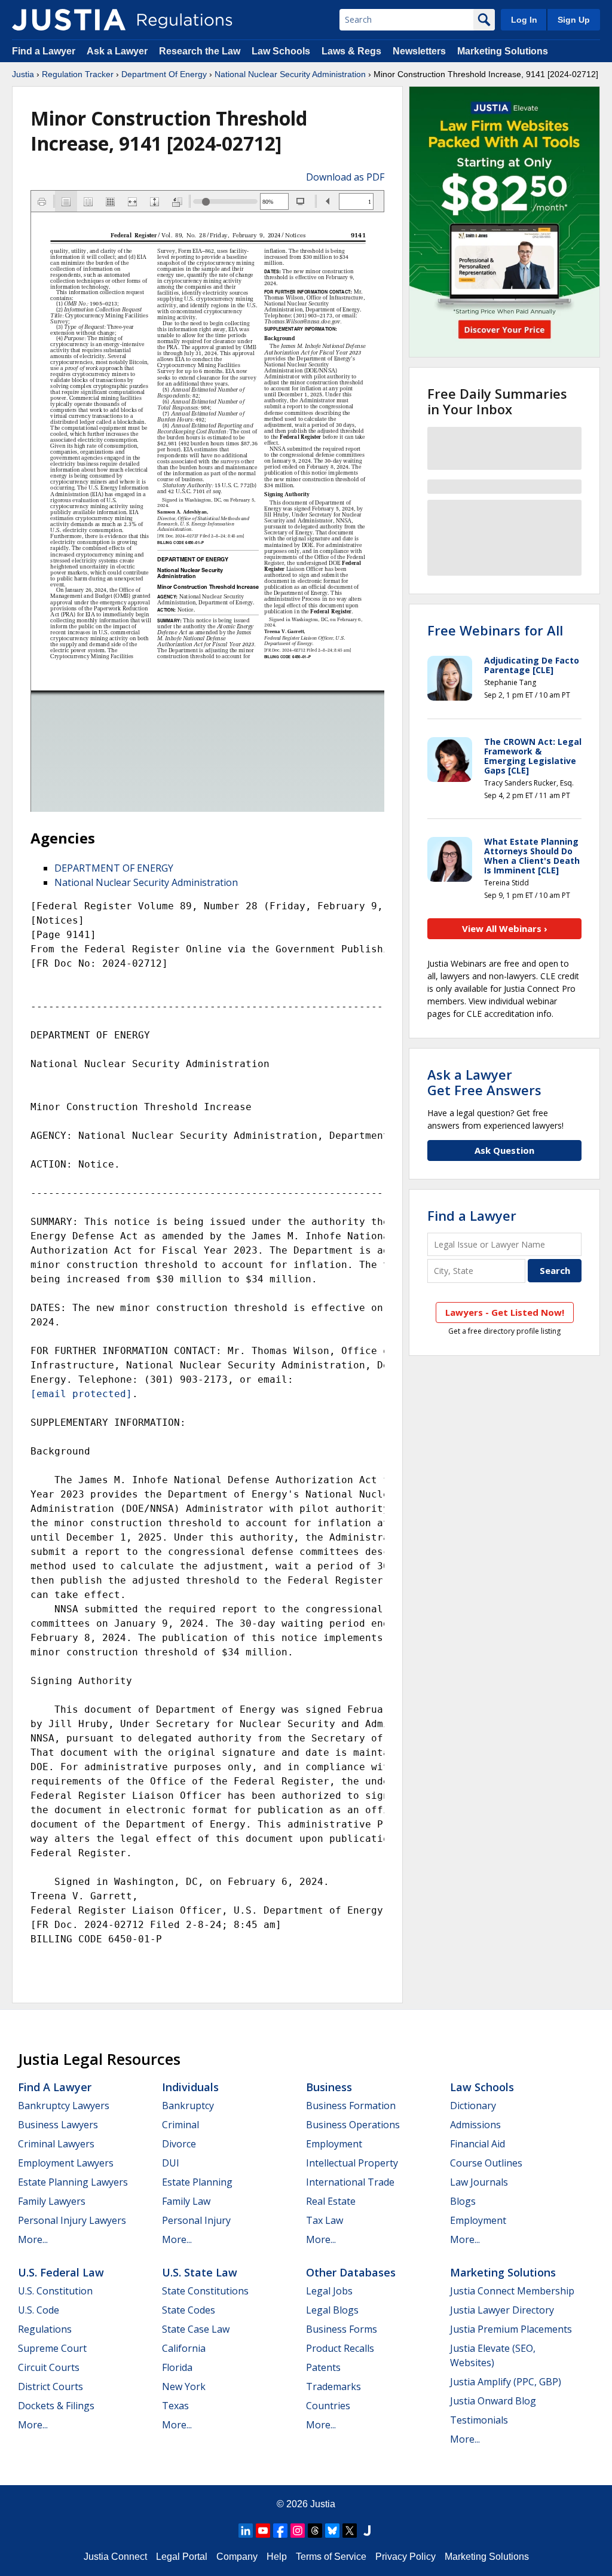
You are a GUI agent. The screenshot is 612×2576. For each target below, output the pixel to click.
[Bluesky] (332, 2531)
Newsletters (419, 51)
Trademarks (333, 2386)
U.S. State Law (200, 2272)
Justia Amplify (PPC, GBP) (506, 2382)
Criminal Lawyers (56, 2144)
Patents (323, 2367)
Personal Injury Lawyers (72, 2220)
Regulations (45, 2329)
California (184, 2348)
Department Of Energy (164, 74)
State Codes (189, 2310)
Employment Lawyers (66, 2163)
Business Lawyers (58, 2125)
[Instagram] (298, 2531)
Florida (177, 2367)
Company (237, 2557)
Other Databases (351, 2272)
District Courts (51, 2386)
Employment (334, 2144)
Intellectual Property (352, 2163)
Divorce (179, 2144)
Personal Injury (196, 2220)
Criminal (180, 2125)
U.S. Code (39, 2310)
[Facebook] (280, 2531)
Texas (175, 2406)
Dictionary (473, 2106)
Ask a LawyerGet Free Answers (484, 1082)
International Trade (350, 2182)
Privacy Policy (406, 2557)
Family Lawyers (52, 2201)
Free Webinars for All (495, 630)
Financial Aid (478, 2144)
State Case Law (196, 2329)
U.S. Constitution (55, 2291)
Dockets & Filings (56, 2406)
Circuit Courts (49, 2367)
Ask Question (504, 1150)
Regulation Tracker (78, 74)
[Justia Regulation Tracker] (69, 20)
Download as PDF (345, 177)
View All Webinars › (505, 928)
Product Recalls (340, 2348)
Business (329, 2087)
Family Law (186, 2201)
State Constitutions (205, 2291)
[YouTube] (263, 2531)
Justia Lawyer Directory (502, 2310)
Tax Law (325, 2220)
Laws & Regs (351, 51)
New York (184, 2386)
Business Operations (353, 2125)
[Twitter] (350, 2531)
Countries (328, 2406)
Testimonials (479, 2420)
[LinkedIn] (246, 2531)
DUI (171, 2163)
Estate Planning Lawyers (73, 2182)
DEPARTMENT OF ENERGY (114, 868)
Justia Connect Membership (512, 2291)
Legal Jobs (329, 2291)
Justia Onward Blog (493, 2401)
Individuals (190, 2087)
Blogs (463, 2201)
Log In (524, 20)
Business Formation (351, 2106)
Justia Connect (115, 2557)
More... (33, 2239)
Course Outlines (486, 2163)
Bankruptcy (188, 2106)
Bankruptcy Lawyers (64, 2106)
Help (277, 2557)
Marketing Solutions (503, 51)
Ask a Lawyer (118, 51)
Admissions (475, 2125)
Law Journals (479, 2182)
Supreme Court (52, 2348)
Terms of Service (331, 2557)
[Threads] (315, 2531)
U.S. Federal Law (61, 2272)
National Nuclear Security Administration (290, 74)
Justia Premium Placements (511, 2329)
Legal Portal (182, 2557)
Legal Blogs (332, 2310)
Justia (23, 74)
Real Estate (331, 2201)
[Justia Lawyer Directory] (367, 2531)
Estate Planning (197, 2182)
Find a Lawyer (44, 51)
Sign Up (574, 20)
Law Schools (281, 51)
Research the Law (200, 51)
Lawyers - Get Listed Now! (505, 1312)
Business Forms (342, 2329)
